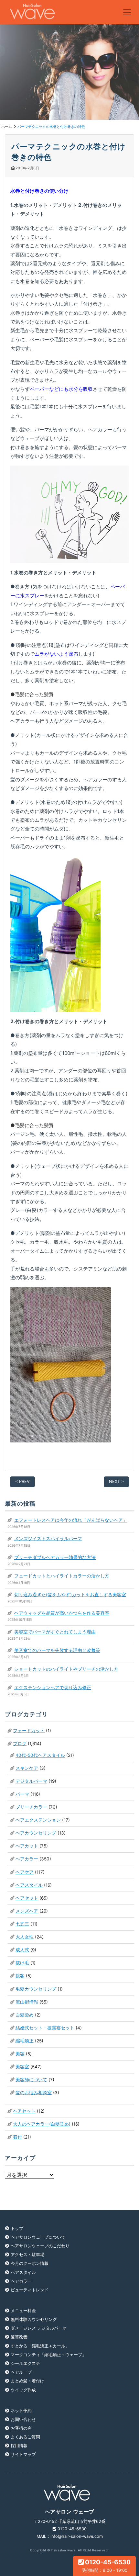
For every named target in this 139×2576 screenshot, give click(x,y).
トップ (17, 2228)
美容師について (31, 2080)
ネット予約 (21, 2411)
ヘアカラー (27, 1859)
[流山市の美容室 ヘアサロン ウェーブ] (32, 12)
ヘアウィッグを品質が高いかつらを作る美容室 (62, 1613)
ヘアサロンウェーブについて (38, 2237)
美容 (20, 2054)
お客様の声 (21, 2428)
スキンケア (27, 1768)
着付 (17, 2137)
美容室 (22, 2067)
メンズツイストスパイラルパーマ (48, 1539)
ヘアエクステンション (38, 1820)
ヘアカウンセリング (36, 1833)
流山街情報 (27, 2002)
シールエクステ (25, 2363)
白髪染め (25, 2015)
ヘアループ (21, 2372)
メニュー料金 (23, 2311)
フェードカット (29, 1731)
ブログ (20, 1744)
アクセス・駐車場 (27, 2255)
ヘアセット (27, 1898)
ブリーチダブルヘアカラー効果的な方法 (55, 1557)
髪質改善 (19, 2337)
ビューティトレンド (30, 2290)
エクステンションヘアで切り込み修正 (53, 1688)
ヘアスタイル (29, 1885)
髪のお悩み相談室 (34, 2093)
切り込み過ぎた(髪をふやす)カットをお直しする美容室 (70, 1595)
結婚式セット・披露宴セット (45, 2028)
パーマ (22, 1794)
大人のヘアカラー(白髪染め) (42, 2124)
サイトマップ (23, 2454)
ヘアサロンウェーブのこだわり (40, 2246)
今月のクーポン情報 (30, 2263)
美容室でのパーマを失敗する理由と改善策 (57, 1650)
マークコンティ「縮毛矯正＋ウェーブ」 (48, 2355)
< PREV (22, 1481)
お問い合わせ (23, 2419)
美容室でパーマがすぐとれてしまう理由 (55, 1632)
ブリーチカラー (31, 1807)
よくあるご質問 (25, 2437)
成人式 (22, 1950)
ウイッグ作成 (23, 2390)
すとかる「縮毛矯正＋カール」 (40, 2346)
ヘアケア (25, 1872)
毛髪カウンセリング (36, 1989)
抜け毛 (22, 1963)
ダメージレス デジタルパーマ (39, 2328)
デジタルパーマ (31, 1781)
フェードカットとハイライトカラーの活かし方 (62, 1576)
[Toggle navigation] (127, 12)
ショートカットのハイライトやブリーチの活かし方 (66, 1669)
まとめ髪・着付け (27, 2381)
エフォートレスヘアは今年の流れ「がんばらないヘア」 (71, 1520)
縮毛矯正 (25, 2041)
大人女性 (25, 1937)
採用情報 (19, 2446)
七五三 (22, 1924)
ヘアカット (27, 1846)
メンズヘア (27, 1911)
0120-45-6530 (106, 2565)
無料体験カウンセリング (34, 2319)
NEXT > (116, 1481)
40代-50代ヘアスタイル (40, 1755)
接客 (20, 1976)
